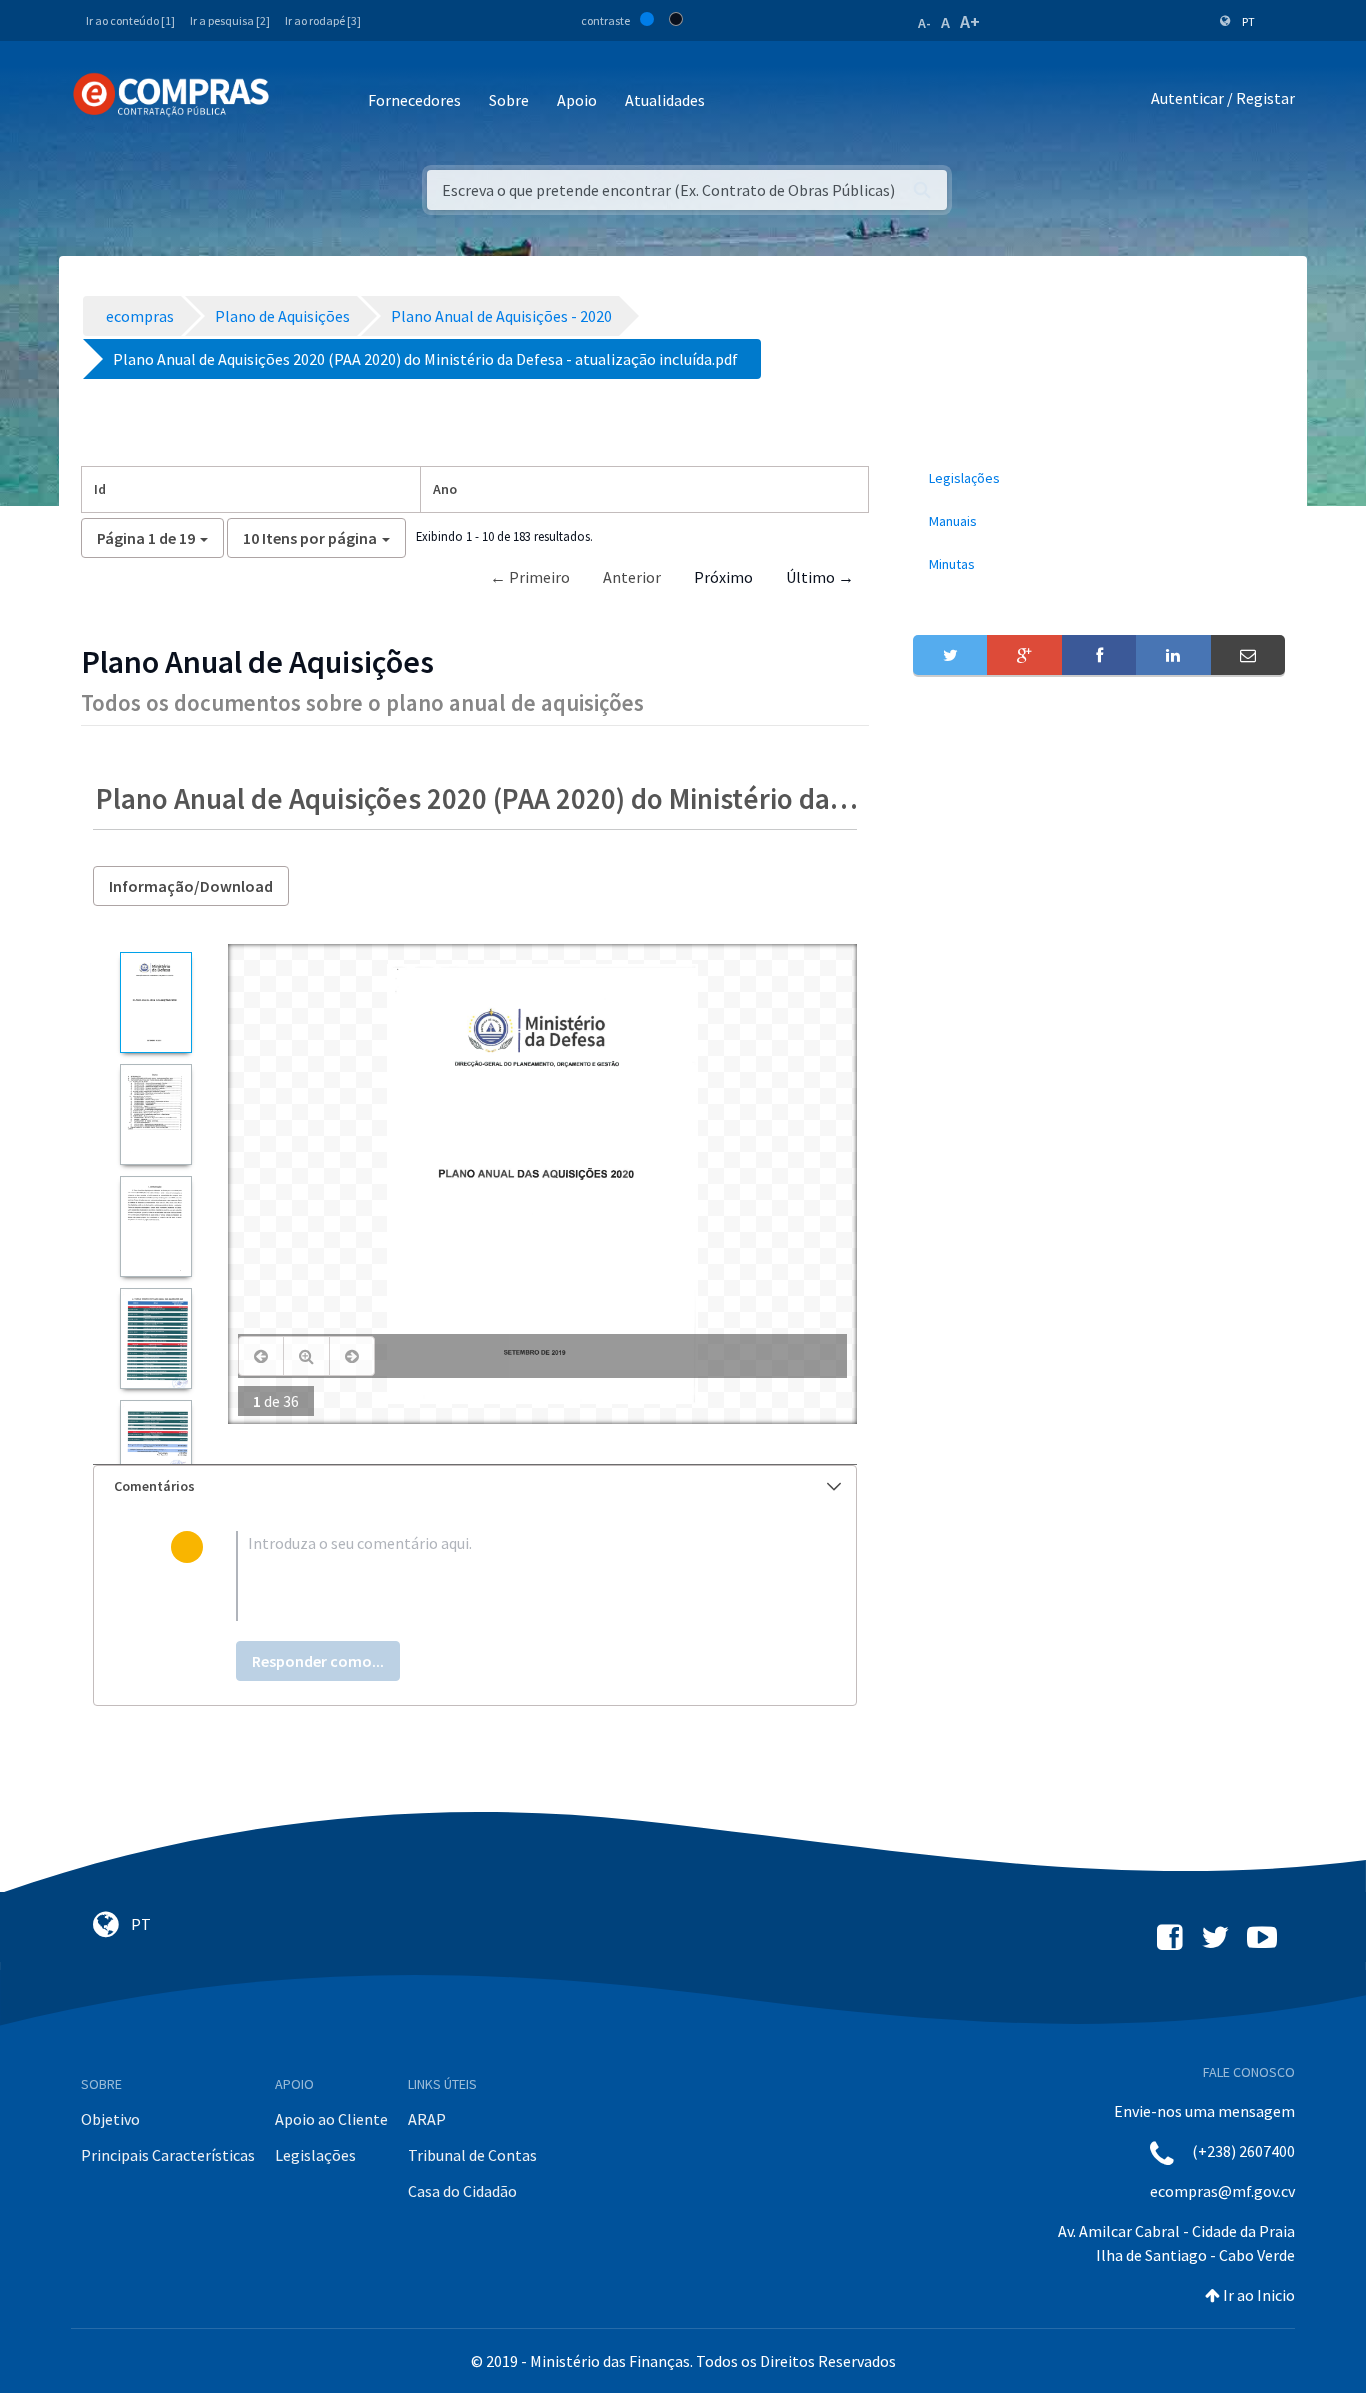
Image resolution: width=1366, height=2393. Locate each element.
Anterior (632, 577)
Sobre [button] (509, 100)
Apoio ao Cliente (331, 2119)
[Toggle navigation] (297, 101)
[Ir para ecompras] (171, 95)
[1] (155, 1002)
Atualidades (665, 100)
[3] (155, 1226)
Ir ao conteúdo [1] (130, 20)
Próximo (723, 577)
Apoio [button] (577, 100)
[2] (155, 1114)
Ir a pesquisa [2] (230, 20)
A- (924, 23)
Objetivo (110, 2119)
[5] (155, 1450)
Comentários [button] (154, 1486)
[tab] (475, 1486)
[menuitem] (1099, 478)
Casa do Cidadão (462, 2191)
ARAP (427, 2119)
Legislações (315, 2155)
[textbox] (507, 1576)
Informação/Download (191, 886)
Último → (820, 577)
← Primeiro (530, 577)
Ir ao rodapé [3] (323, 20)
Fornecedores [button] (414, 100)
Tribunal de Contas (472, 2155)
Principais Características (168, 2155)
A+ (970, 21)
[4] (155, 1338)
